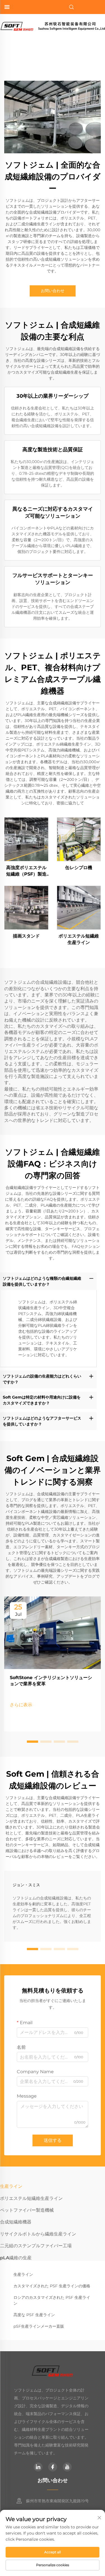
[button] (32, 1742)
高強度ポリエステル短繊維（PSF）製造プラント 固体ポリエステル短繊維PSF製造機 (26, 871)
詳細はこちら (26, 839)
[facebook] (53, 2467)
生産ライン (23, 2274)
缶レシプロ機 (79, 868)
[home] (53, 26)
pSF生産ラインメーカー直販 (39, 2326)
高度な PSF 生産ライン (34, 2315)
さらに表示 (21, 1705)
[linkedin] (38, 2467)
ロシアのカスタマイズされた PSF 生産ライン (52, 2300)
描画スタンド (26, 936)
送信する (53, 2140)
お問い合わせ (53, 291)
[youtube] (67, 2467)
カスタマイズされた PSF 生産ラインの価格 (52, 2286)
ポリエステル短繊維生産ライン (79, 939)
